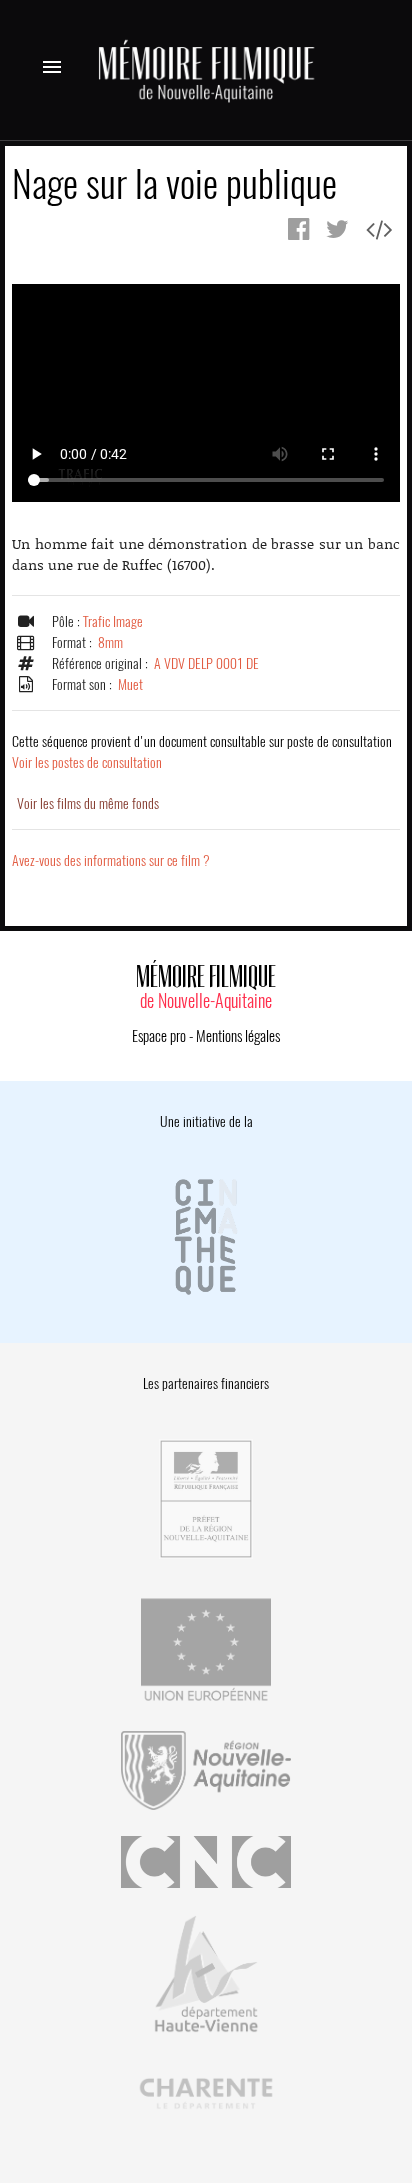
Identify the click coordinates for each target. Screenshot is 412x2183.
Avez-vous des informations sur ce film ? (111, 860)
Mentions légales (238, 1036)
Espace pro (159, 1036)
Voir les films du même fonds (88, 803)
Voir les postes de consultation (202, 752)
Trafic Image (113, 621)
